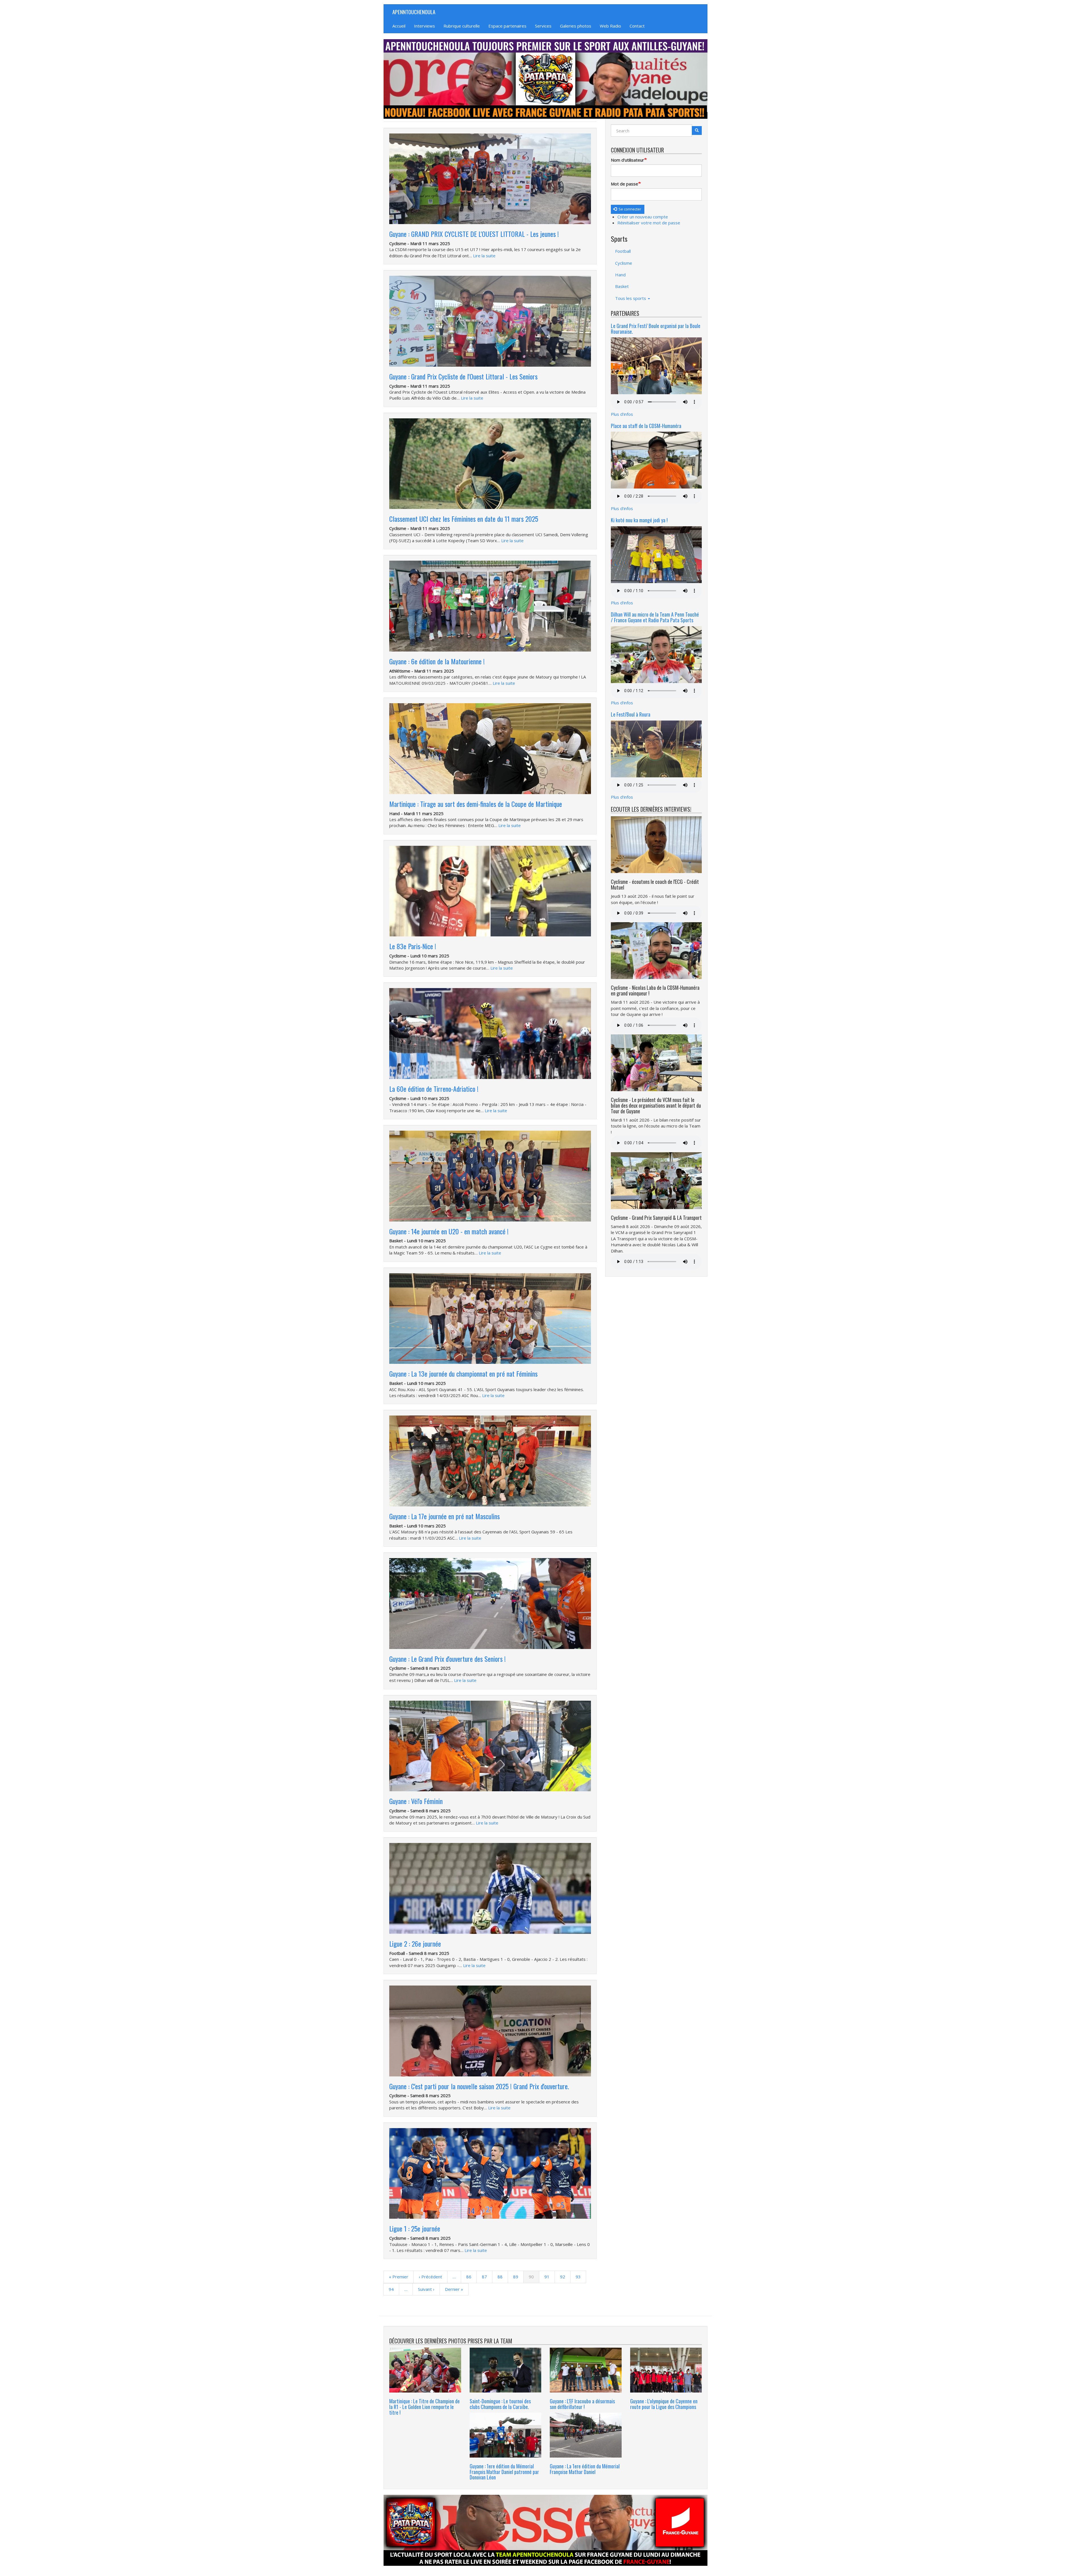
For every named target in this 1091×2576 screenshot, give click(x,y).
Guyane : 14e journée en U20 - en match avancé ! (449, 1231)
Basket (622, 286)
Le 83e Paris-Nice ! (413, 946)
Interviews (424, 26)
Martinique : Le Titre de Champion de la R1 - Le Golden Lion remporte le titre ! (424, 2407)
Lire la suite (484, 256)
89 (518, 2277)
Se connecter (629, 209)
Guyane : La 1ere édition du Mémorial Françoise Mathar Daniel (585, 2469)
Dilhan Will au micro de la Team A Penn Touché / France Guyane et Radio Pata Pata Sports (655, 617)
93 (581, 2277)
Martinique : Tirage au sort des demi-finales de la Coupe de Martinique (476, 804)
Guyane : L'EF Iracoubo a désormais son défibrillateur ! (582, 2404)
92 (565, 2277)
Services (543, 26)
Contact (637, 26)
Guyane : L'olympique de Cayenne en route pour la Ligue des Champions (664, 2404)
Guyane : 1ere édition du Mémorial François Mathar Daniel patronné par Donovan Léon (504, 2472)
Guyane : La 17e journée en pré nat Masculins (444, 1516)
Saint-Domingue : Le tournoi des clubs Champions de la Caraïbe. (500, 2404)
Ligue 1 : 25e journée (415, 2228)
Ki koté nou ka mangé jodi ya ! (639, 520)
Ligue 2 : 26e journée (415, 1944)
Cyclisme (624, 263)
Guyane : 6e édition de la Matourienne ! (437, 661)
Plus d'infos (622, 414)
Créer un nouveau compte (643, 217)
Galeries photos (576, 26)
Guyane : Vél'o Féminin (416, 1801)
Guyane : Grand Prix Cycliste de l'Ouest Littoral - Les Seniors (463, 376)
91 (549, 2277)
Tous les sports (631, 298)
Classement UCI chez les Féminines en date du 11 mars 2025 (464, 519)
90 (534, 2278)
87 (487, 2277)
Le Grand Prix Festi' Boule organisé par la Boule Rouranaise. (656, 329)
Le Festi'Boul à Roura (631, 714)
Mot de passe (624, 184)
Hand (620, 275)
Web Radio (610, 26)
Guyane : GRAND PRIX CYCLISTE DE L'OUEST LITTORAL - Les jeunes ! (474, 234)
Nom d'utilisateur (627, 160)
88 (503, 2277)
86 (471, 2277)
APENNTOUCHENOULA (414, 12)
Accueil (399, 26)
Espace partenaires (507, 26)
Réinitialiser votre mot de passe (649, 223)
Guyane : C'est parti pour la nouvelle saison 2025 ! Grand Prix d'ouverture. (479, 2086)
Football (623, 251)
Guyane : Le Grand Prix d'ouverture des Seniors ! (447, 1659)
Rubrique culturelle (462, 26)
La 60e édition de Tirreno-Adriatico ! (434, 1089)
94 (394, 2289)
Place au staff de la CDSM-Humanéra (646, 426)
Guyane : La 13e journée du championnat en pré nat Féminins (463, 1373)
